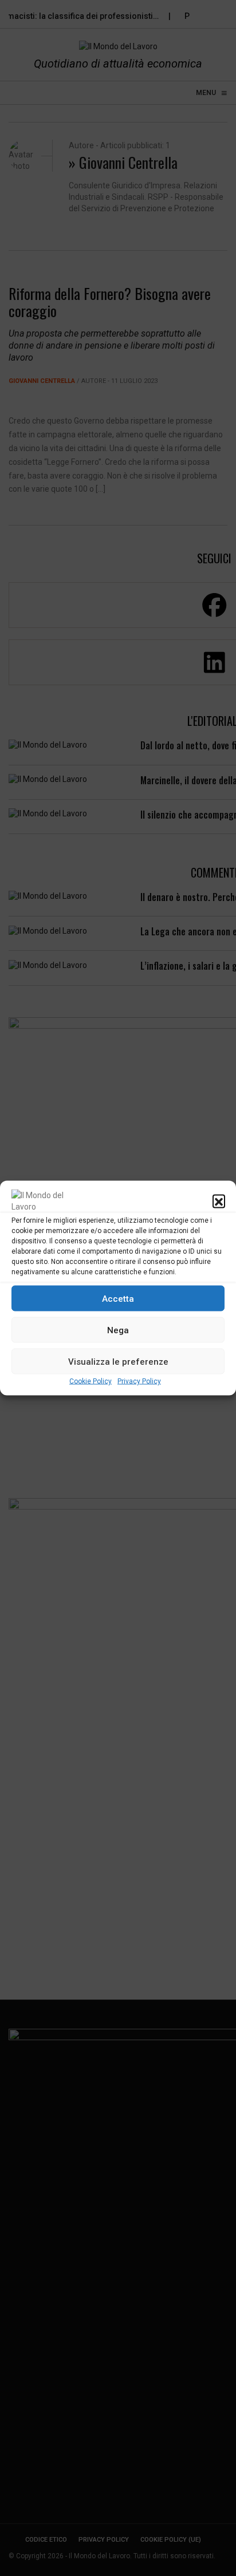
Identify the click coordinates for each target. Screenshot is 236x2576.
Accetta (118, 1298)
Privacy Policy (139, 1381)
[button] (219, 1201)
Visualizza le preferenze (118, 1361)
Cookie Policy (91, 1381)
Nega (118, 1330)
